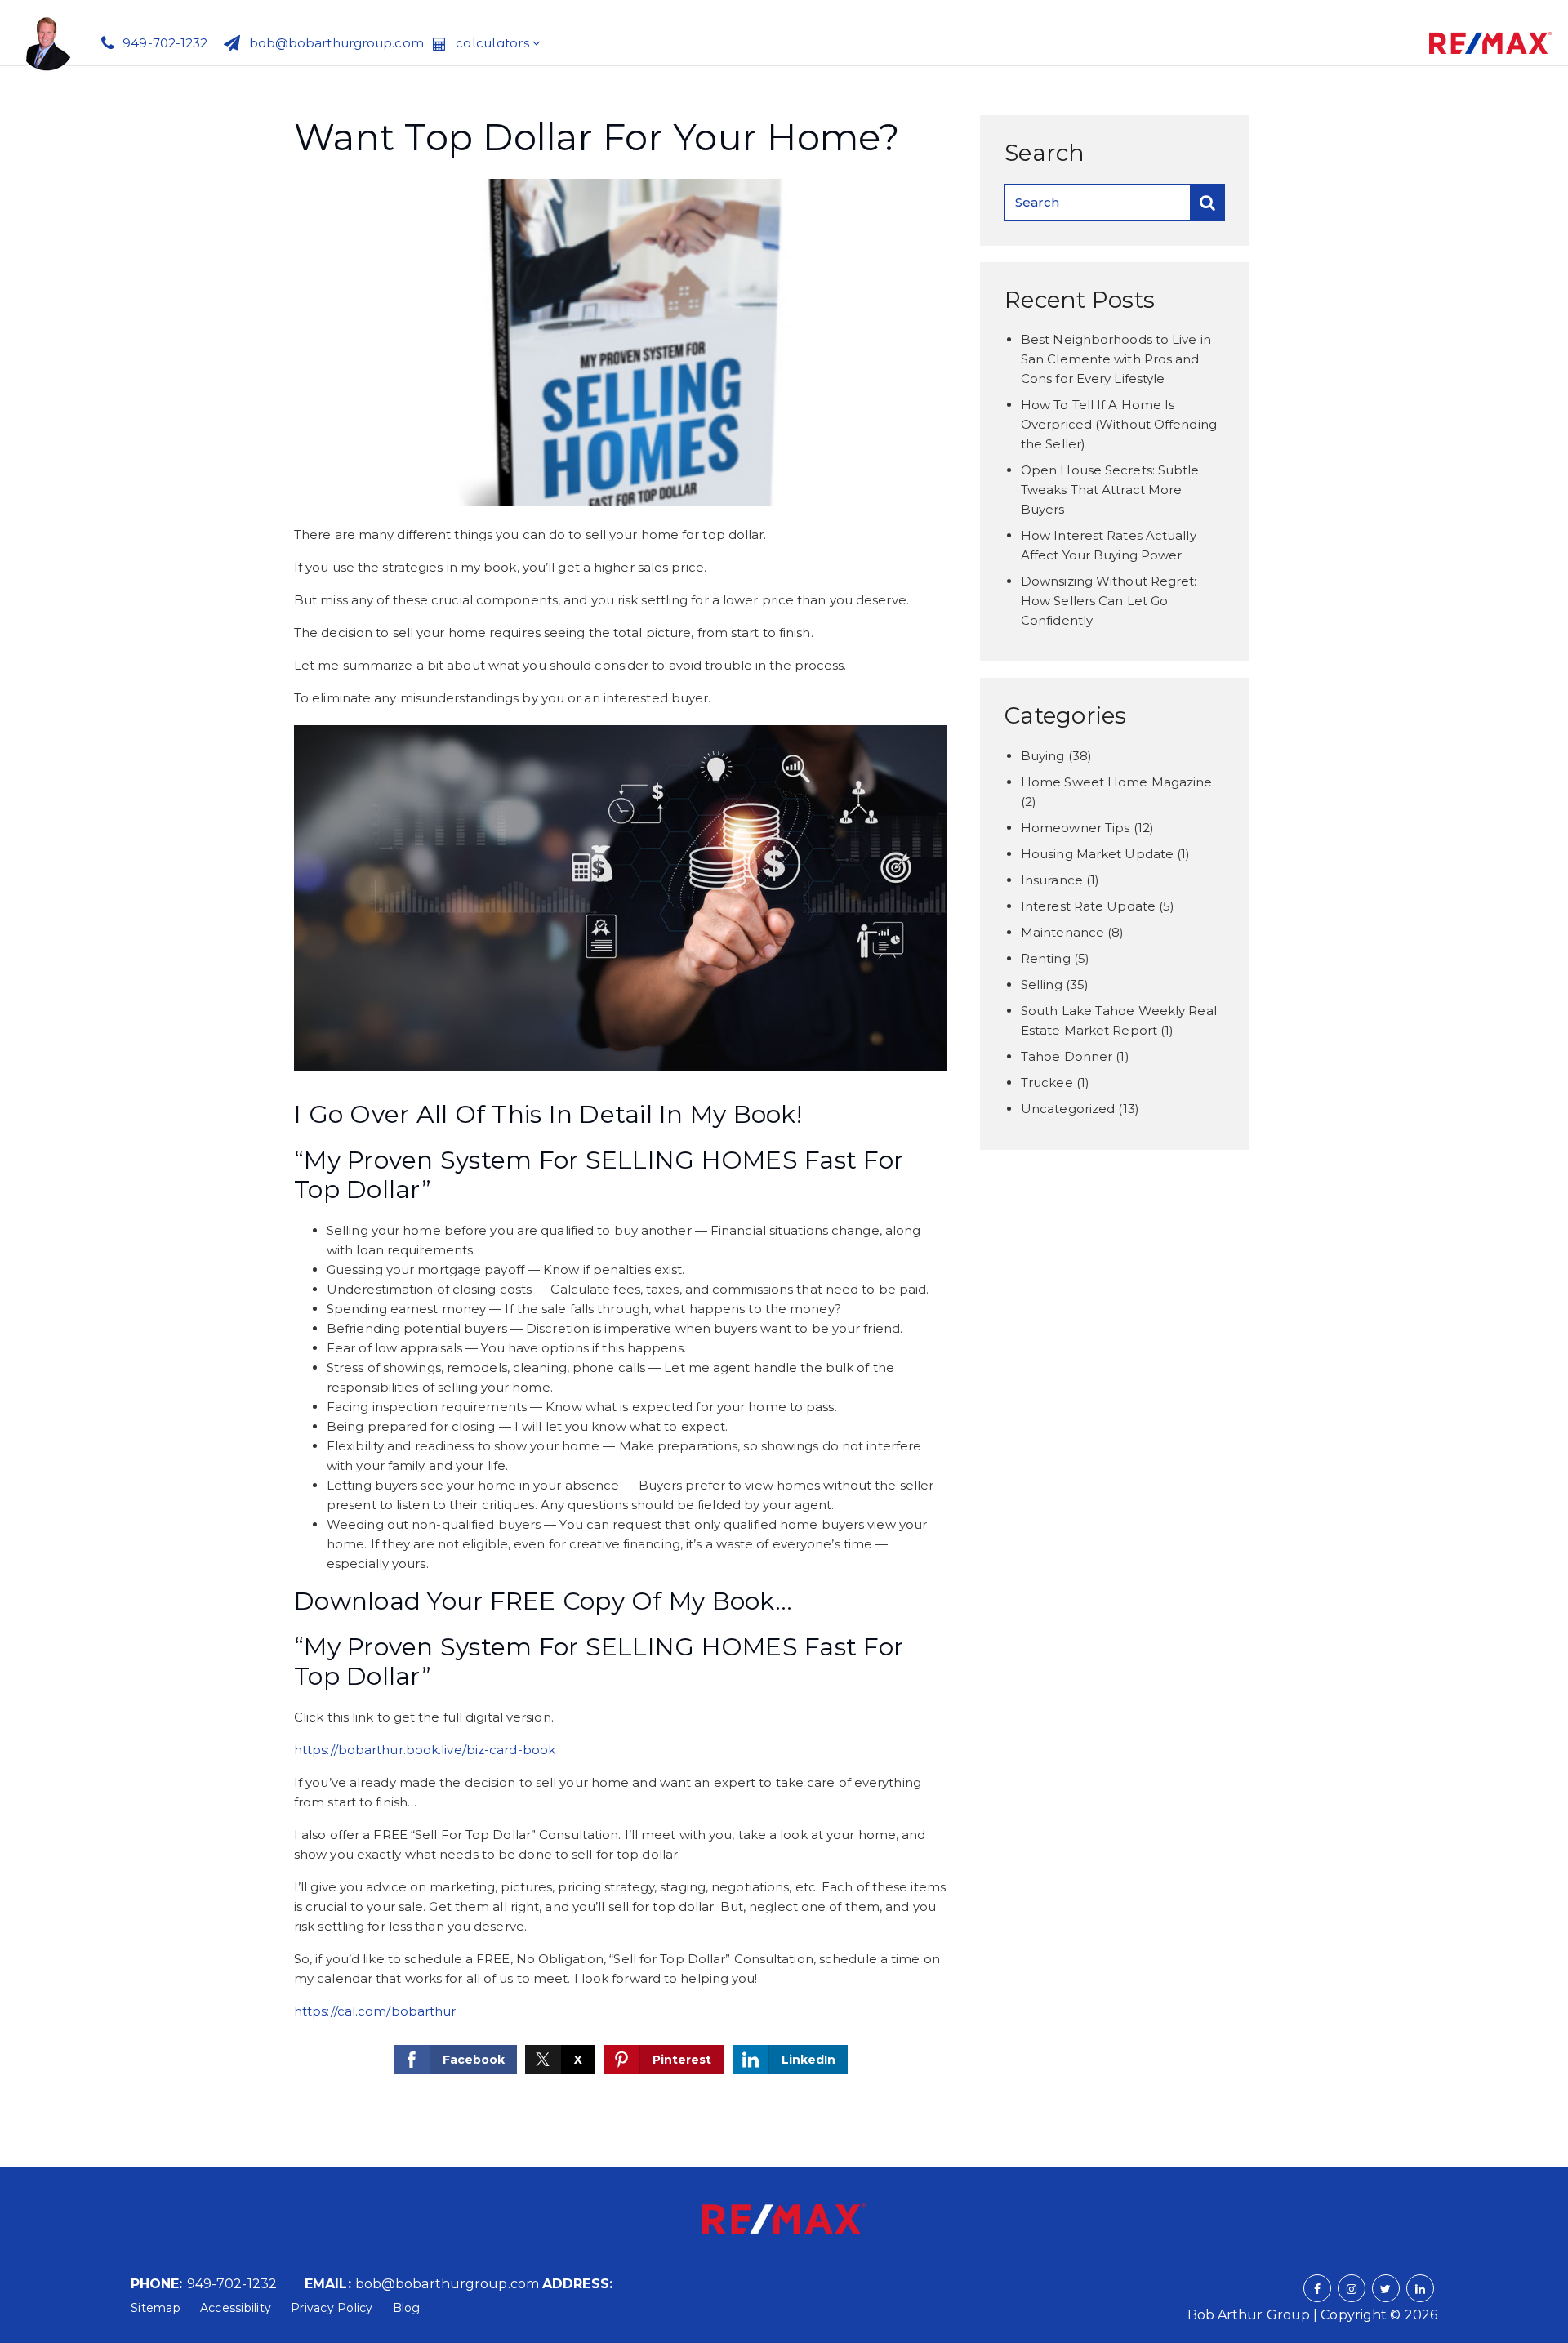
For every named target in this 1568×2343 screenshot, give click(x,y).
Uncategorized (1068, 1109)
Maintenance (1062, 932)
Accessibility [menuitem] (236, 2308)
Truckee (1047, 1082)
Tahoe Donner (1067, 1056)
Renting (1046, 958)
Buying (1043, 756)
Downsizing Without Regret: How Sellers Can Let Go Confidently (1109, 601)
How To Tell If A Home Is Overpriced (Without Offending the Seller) (1119, 424)
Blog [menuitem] (407, 2308)
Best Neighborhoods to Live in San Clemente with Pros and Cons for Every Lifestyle (1116, 359)
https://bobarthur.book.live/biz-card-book (425, 1750)
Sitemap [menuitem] (156, 2308)
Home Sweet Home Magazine (1116, 782)
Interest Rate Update (1088, 906)
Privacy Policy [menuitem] (332, 2308)
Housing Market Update (1097, 854)
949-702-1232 (232, 2284)
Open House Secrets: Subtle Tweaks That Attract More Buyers (1110, 490)
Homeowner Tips (1075, 828)
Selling (1042, 984)
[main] (784, 1116)
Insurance (1052, 880)
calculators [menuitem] (494, 43)
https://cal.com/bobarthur (375, 2011)
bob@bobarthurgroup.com (447, 2284)
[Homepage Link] (47, 41)
